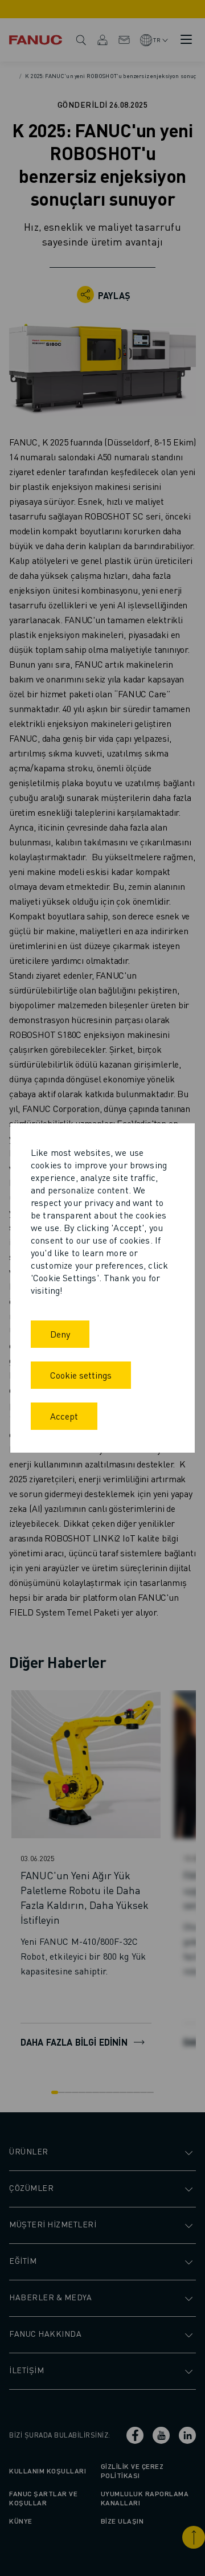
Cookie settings (81, 1375)
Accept (64, 1416)
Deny (60, 1334)
